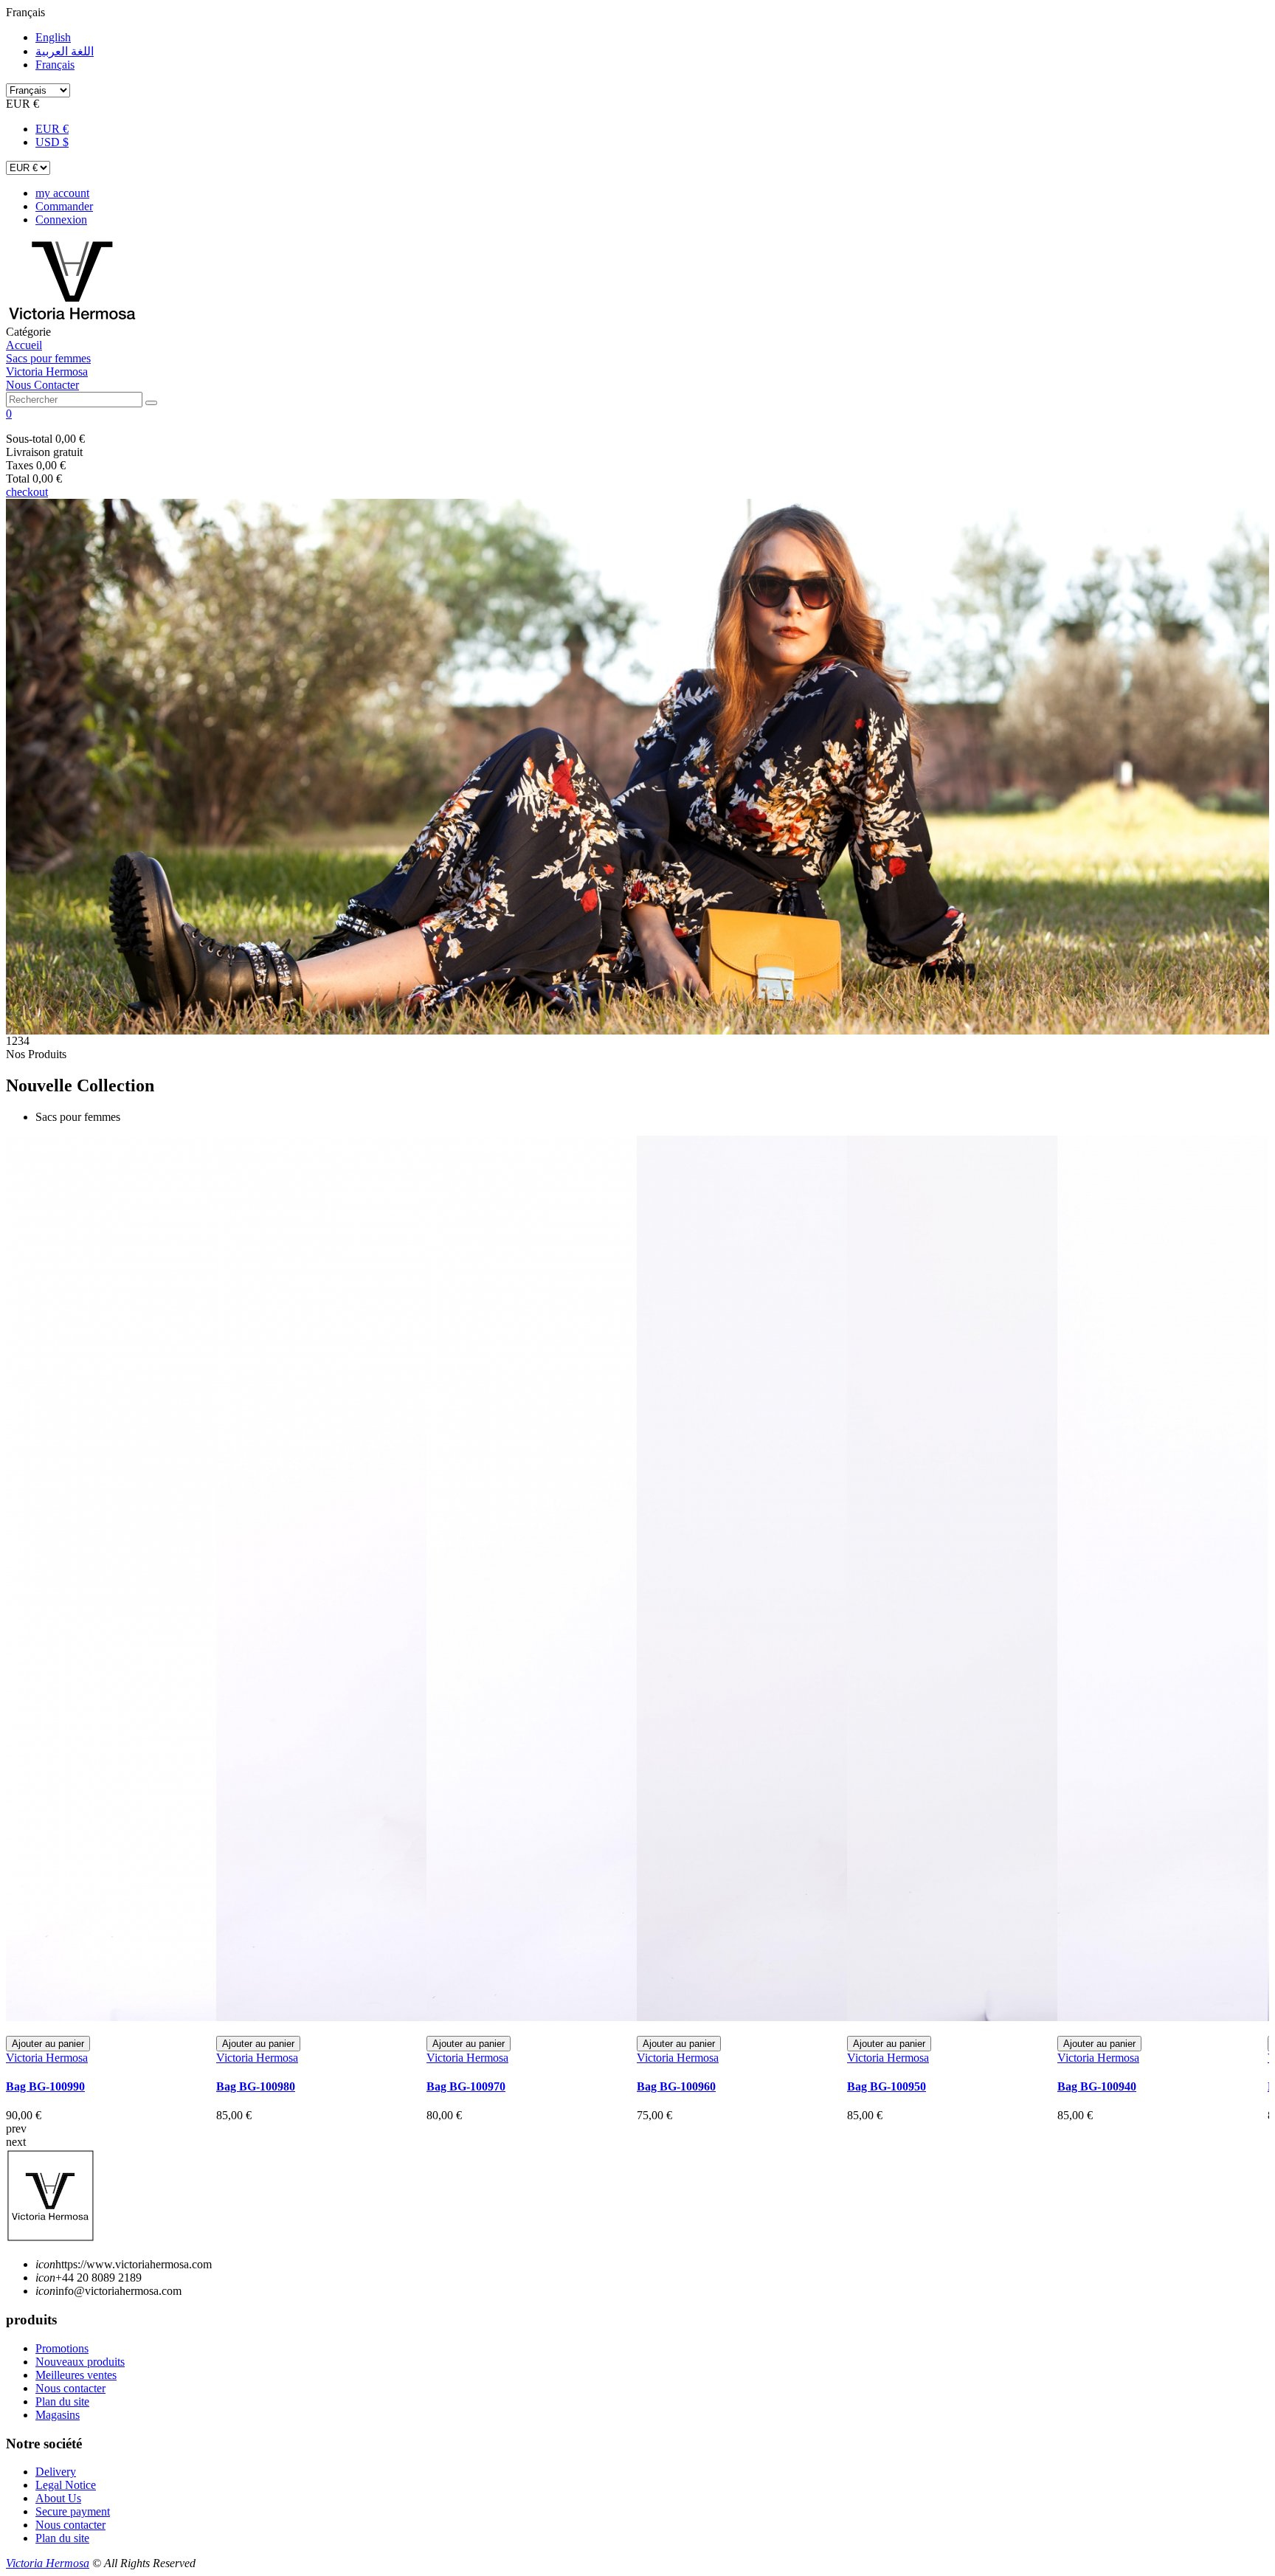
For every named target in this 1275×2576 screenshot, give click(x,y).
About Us (58, 2498)
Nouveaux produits (80, 2362)
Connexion (61, 220)
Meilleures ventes (76, 2375)
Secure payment (73, 2511)
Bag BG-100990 (45, 2086)
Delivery (56, 2472)
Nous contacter (70, 2388)
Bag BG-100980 (256, 2086)
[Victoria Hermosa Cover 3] (637, 767)
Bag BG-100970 (466, 2086)
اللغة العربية (65, 51)
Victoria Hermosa (47, 2058)
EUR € (52, 129)
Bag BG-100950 (887, 2086)
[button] (637, 414)
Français (55, 65)
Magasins (58, 2415)
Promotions (62, 2348)
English (53, 37)
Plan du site (62, 2401)
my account (62, 193)
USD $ (52, 142)
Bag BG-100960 (676, 2086)
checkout (27, 492)
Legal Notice (66, 2485)
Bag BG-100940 (1097, 2086)
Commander (64, 206)
